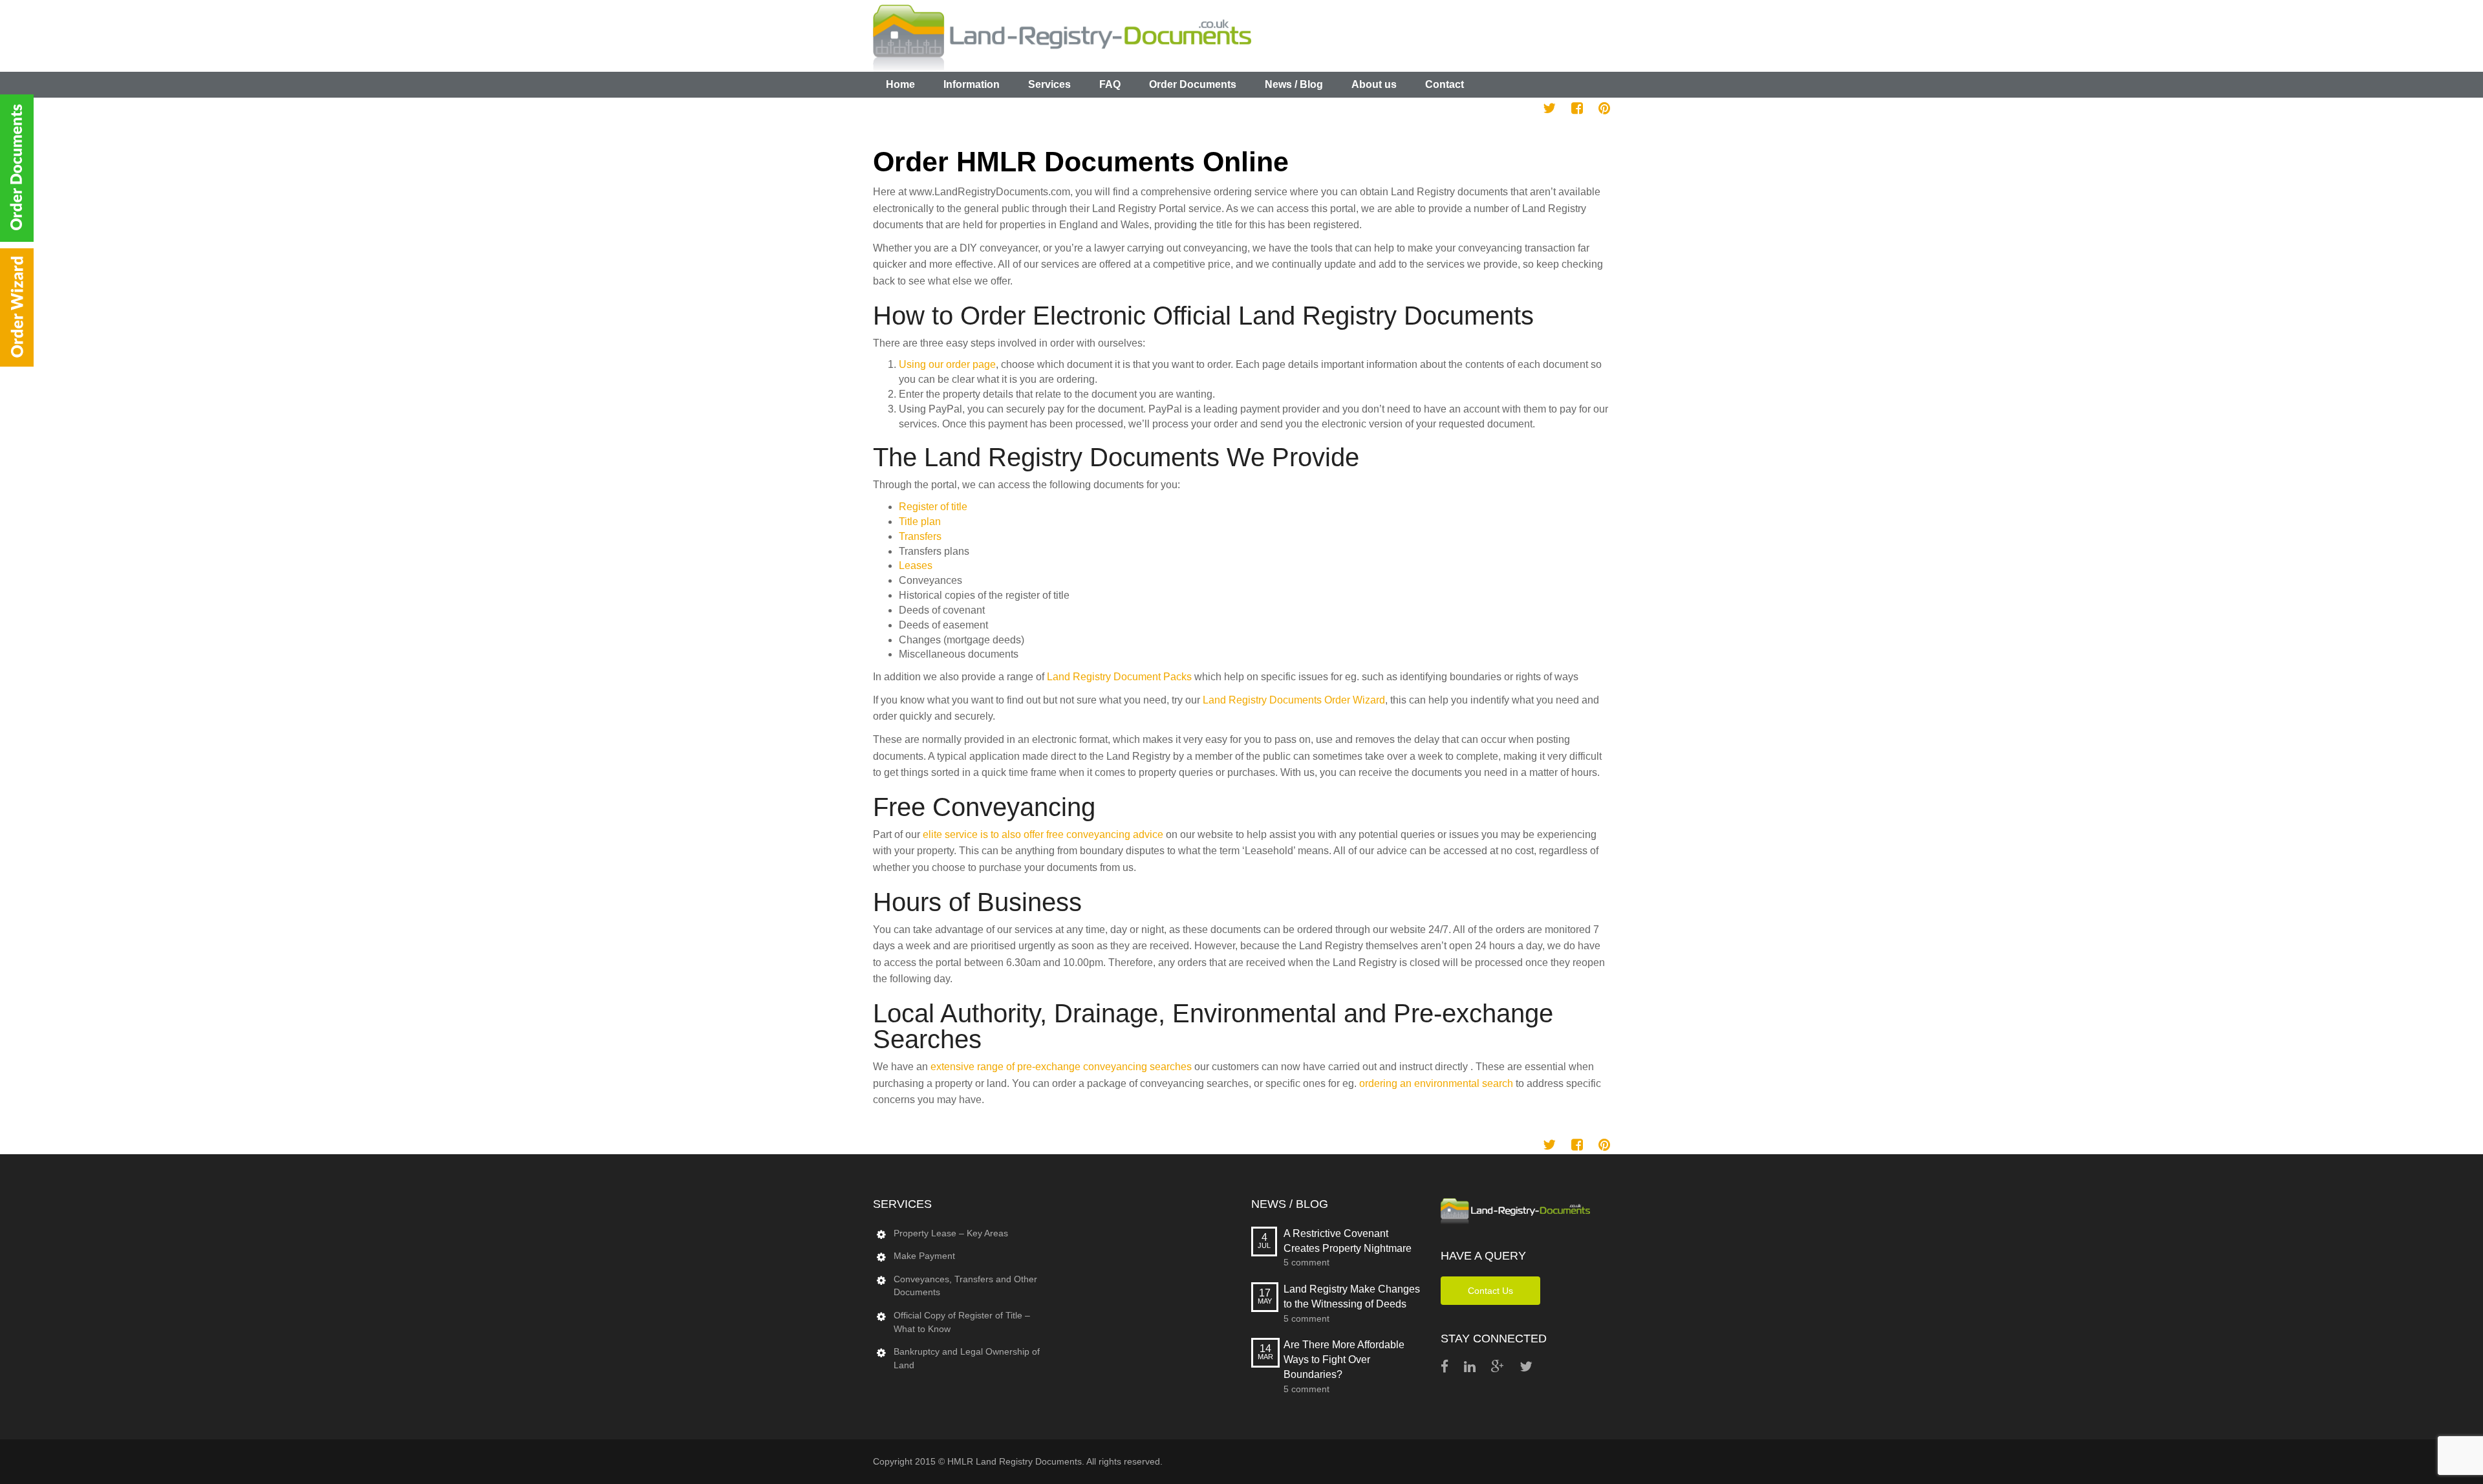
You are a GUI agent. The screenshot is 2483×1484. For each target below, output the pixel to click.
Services (1049, 84)
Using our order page (947, 364)
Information (972, 84)
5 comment (1306, 1262)
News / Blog (1294, 84)
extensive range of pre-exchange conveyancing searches (1061, 1067)
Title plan (920, 522)
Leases (916, 565)
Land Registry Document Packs (1119, 677)
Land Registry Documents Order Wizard (1294, 700)
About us (1374, 84)
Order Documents (1193, 84)
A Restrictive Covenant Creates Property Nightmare (1348, 1241)
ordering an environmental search (1436, 1083)
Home (900, 84)
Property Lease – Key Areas (951, 1233)
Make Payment (924, 1256)
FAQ (1110, 84)
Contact (1445, 84)
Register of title (933, 507)
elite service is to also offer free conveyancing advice (1043, 834)
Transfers (920, 536)
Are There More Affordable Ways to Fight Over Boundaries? (1344, 1360)
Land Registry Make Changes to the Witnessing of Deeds (1352, 1296)
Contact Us (1490, 1291)
